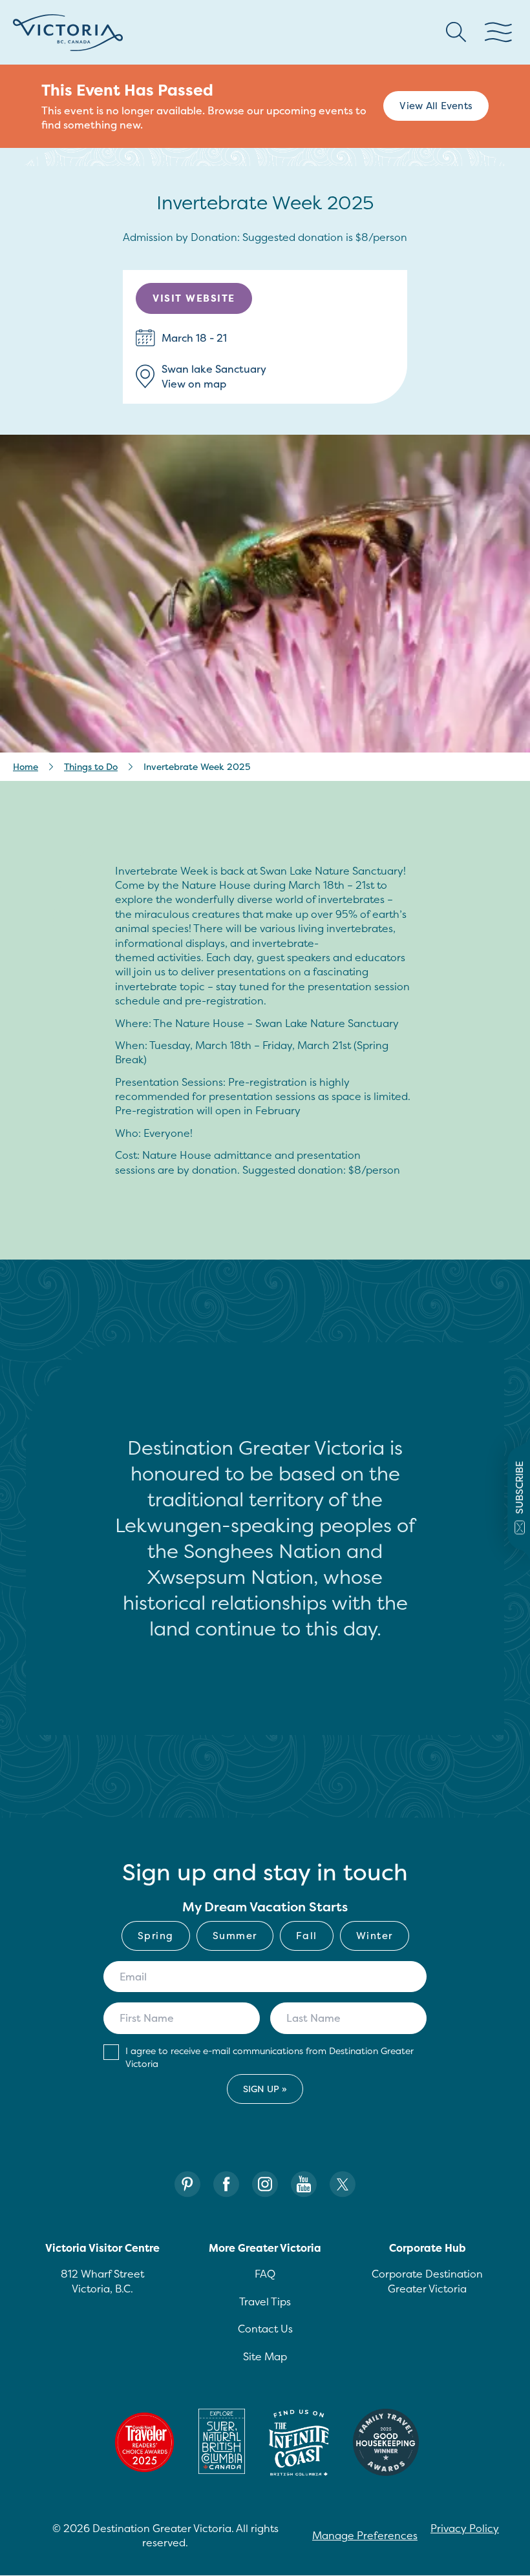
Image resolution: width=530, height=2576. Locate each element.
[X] (343, 2184)
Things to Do (91, 766)
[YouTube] (304, 2184)
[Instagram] (265, 2184)
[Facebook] (226, 2184)
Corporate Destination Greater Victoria (427, 2281)
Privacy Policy (465, 2528)
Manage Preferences (365, 2535)
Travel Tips (265, 2301)
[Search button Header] (456, 32)
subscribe (519, 1488)
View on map (194, 384)
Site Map (265, 2356)
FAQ (265, 2274)
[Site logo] (68, 33)
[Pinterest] (187, 2184)
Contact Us (265, 2329)
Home (26, 766)
